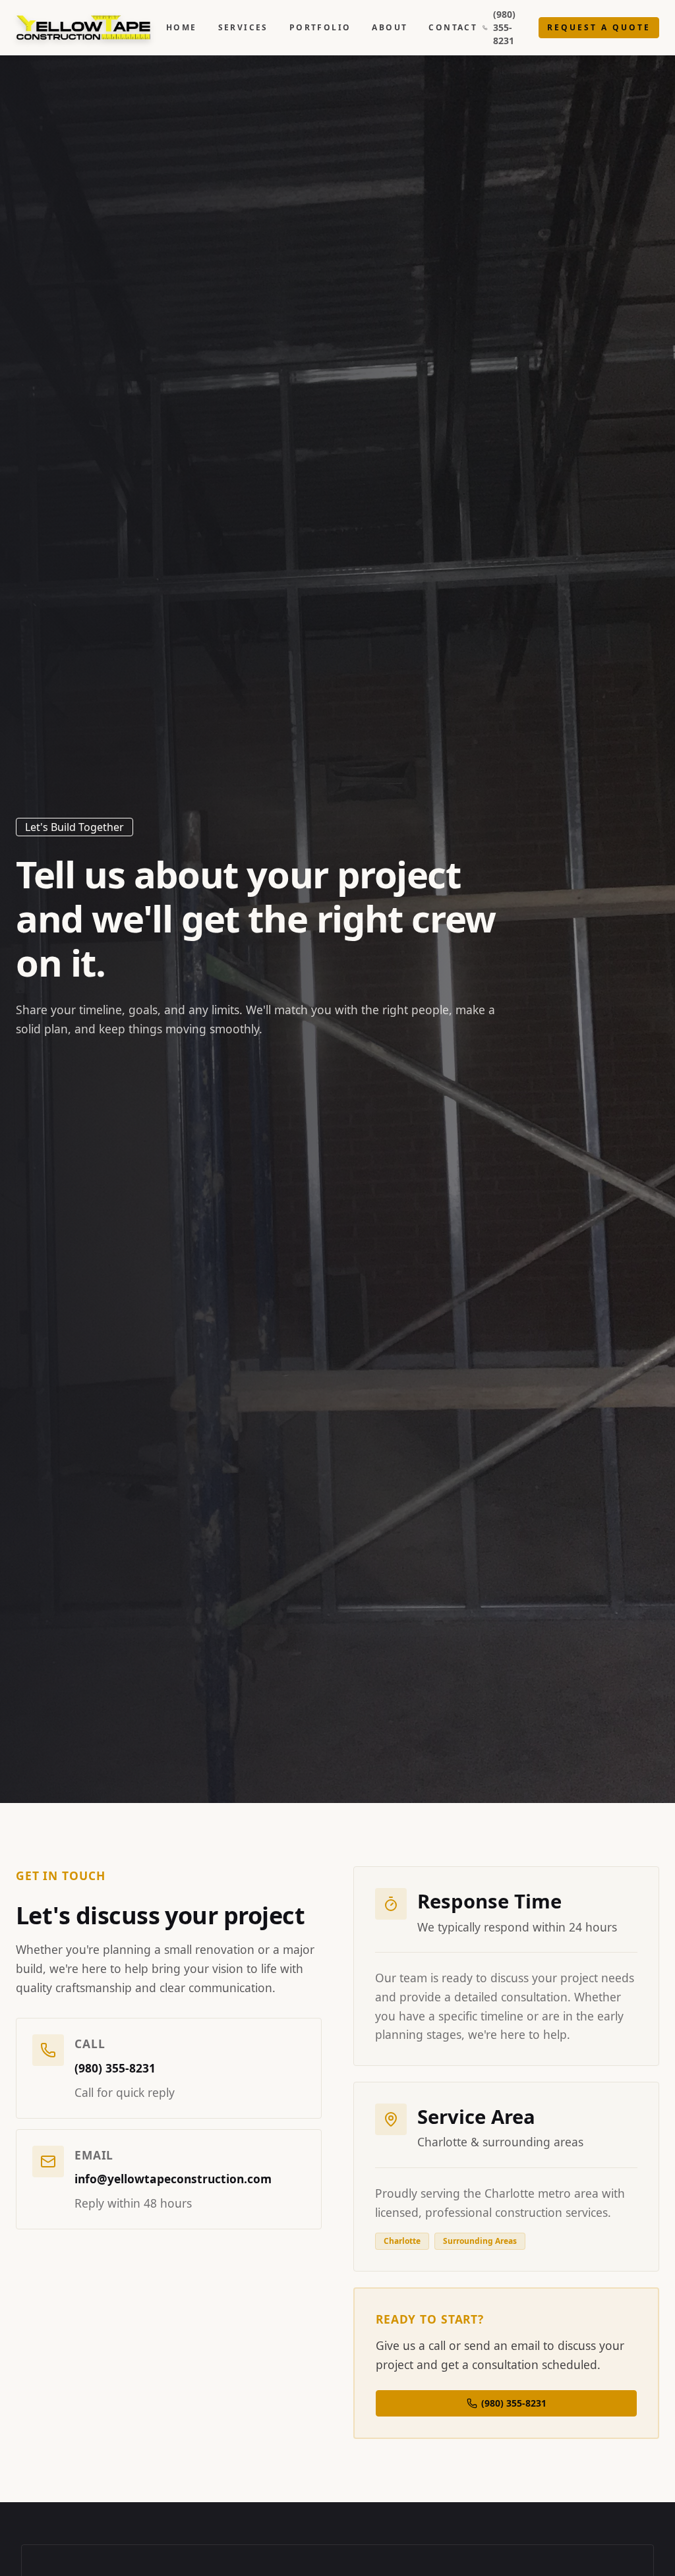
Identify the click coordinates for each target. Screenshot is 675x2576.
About (390, 28)
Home (182, 28)
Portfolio (320, 28)
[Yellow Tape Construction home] (90, 28)
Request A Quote (599, 27)
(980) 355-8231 (504, 27)
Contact (453, 28)
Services (243, 28)
